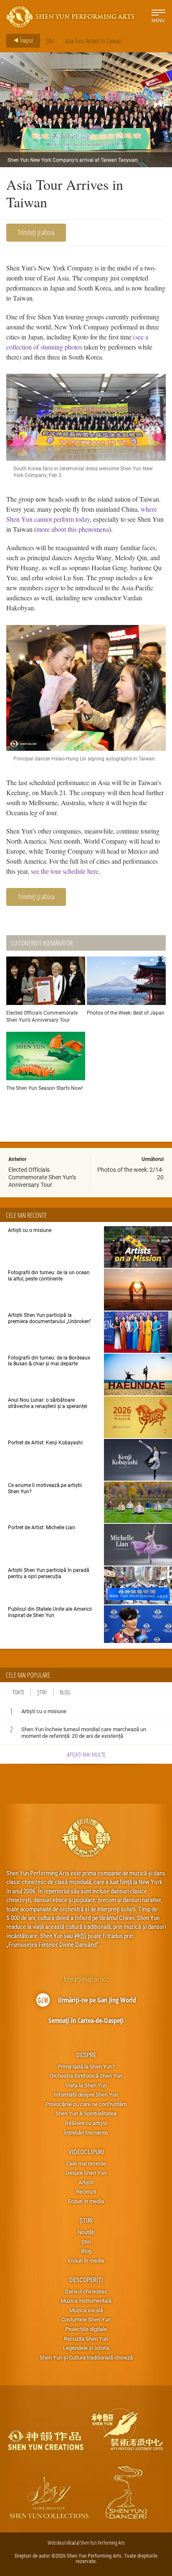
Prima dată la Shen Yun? (86, 2066)
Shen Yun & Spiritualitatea (86, 2113)
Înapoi (26, 40)
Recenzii (86, 2191)
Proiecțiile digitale (86, 2329)
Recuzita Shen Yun (86, 2339)
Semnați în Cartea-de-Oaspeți (86, 2020)
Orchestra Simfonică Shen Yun (86, 2076)
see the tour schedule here (65, 871)
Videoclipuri (86, 2152)
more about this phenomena (73, 529)
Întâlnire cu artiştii (86, 2123)
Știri (50, 41)
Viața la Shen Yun (86, 2085)
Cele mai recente (86, 2163)
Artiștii (86, 2182)
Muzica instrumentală (86, 2301)
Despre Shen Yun (86, 2173)
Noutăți (86, 2232)
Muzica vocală (86, 2310)
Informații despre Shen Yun (86, 2094)
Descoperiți (86, 2280)
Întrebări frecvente (86, 2132)
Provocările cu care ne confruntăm (86, 2104)
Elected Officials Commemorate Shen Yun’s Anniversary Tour (42, 1177)
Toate (18, 1692)
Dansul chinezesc (86, 2291)
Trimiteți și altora (36, 232)
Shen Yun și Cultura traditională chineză (86, 2357)
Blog (65, 1692)
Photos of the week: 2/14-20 (130, 1173)
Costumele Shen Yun (86, 2319)
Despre (86, 2055)
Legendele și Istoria (86, 2348)
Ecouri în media (86, 2201)
